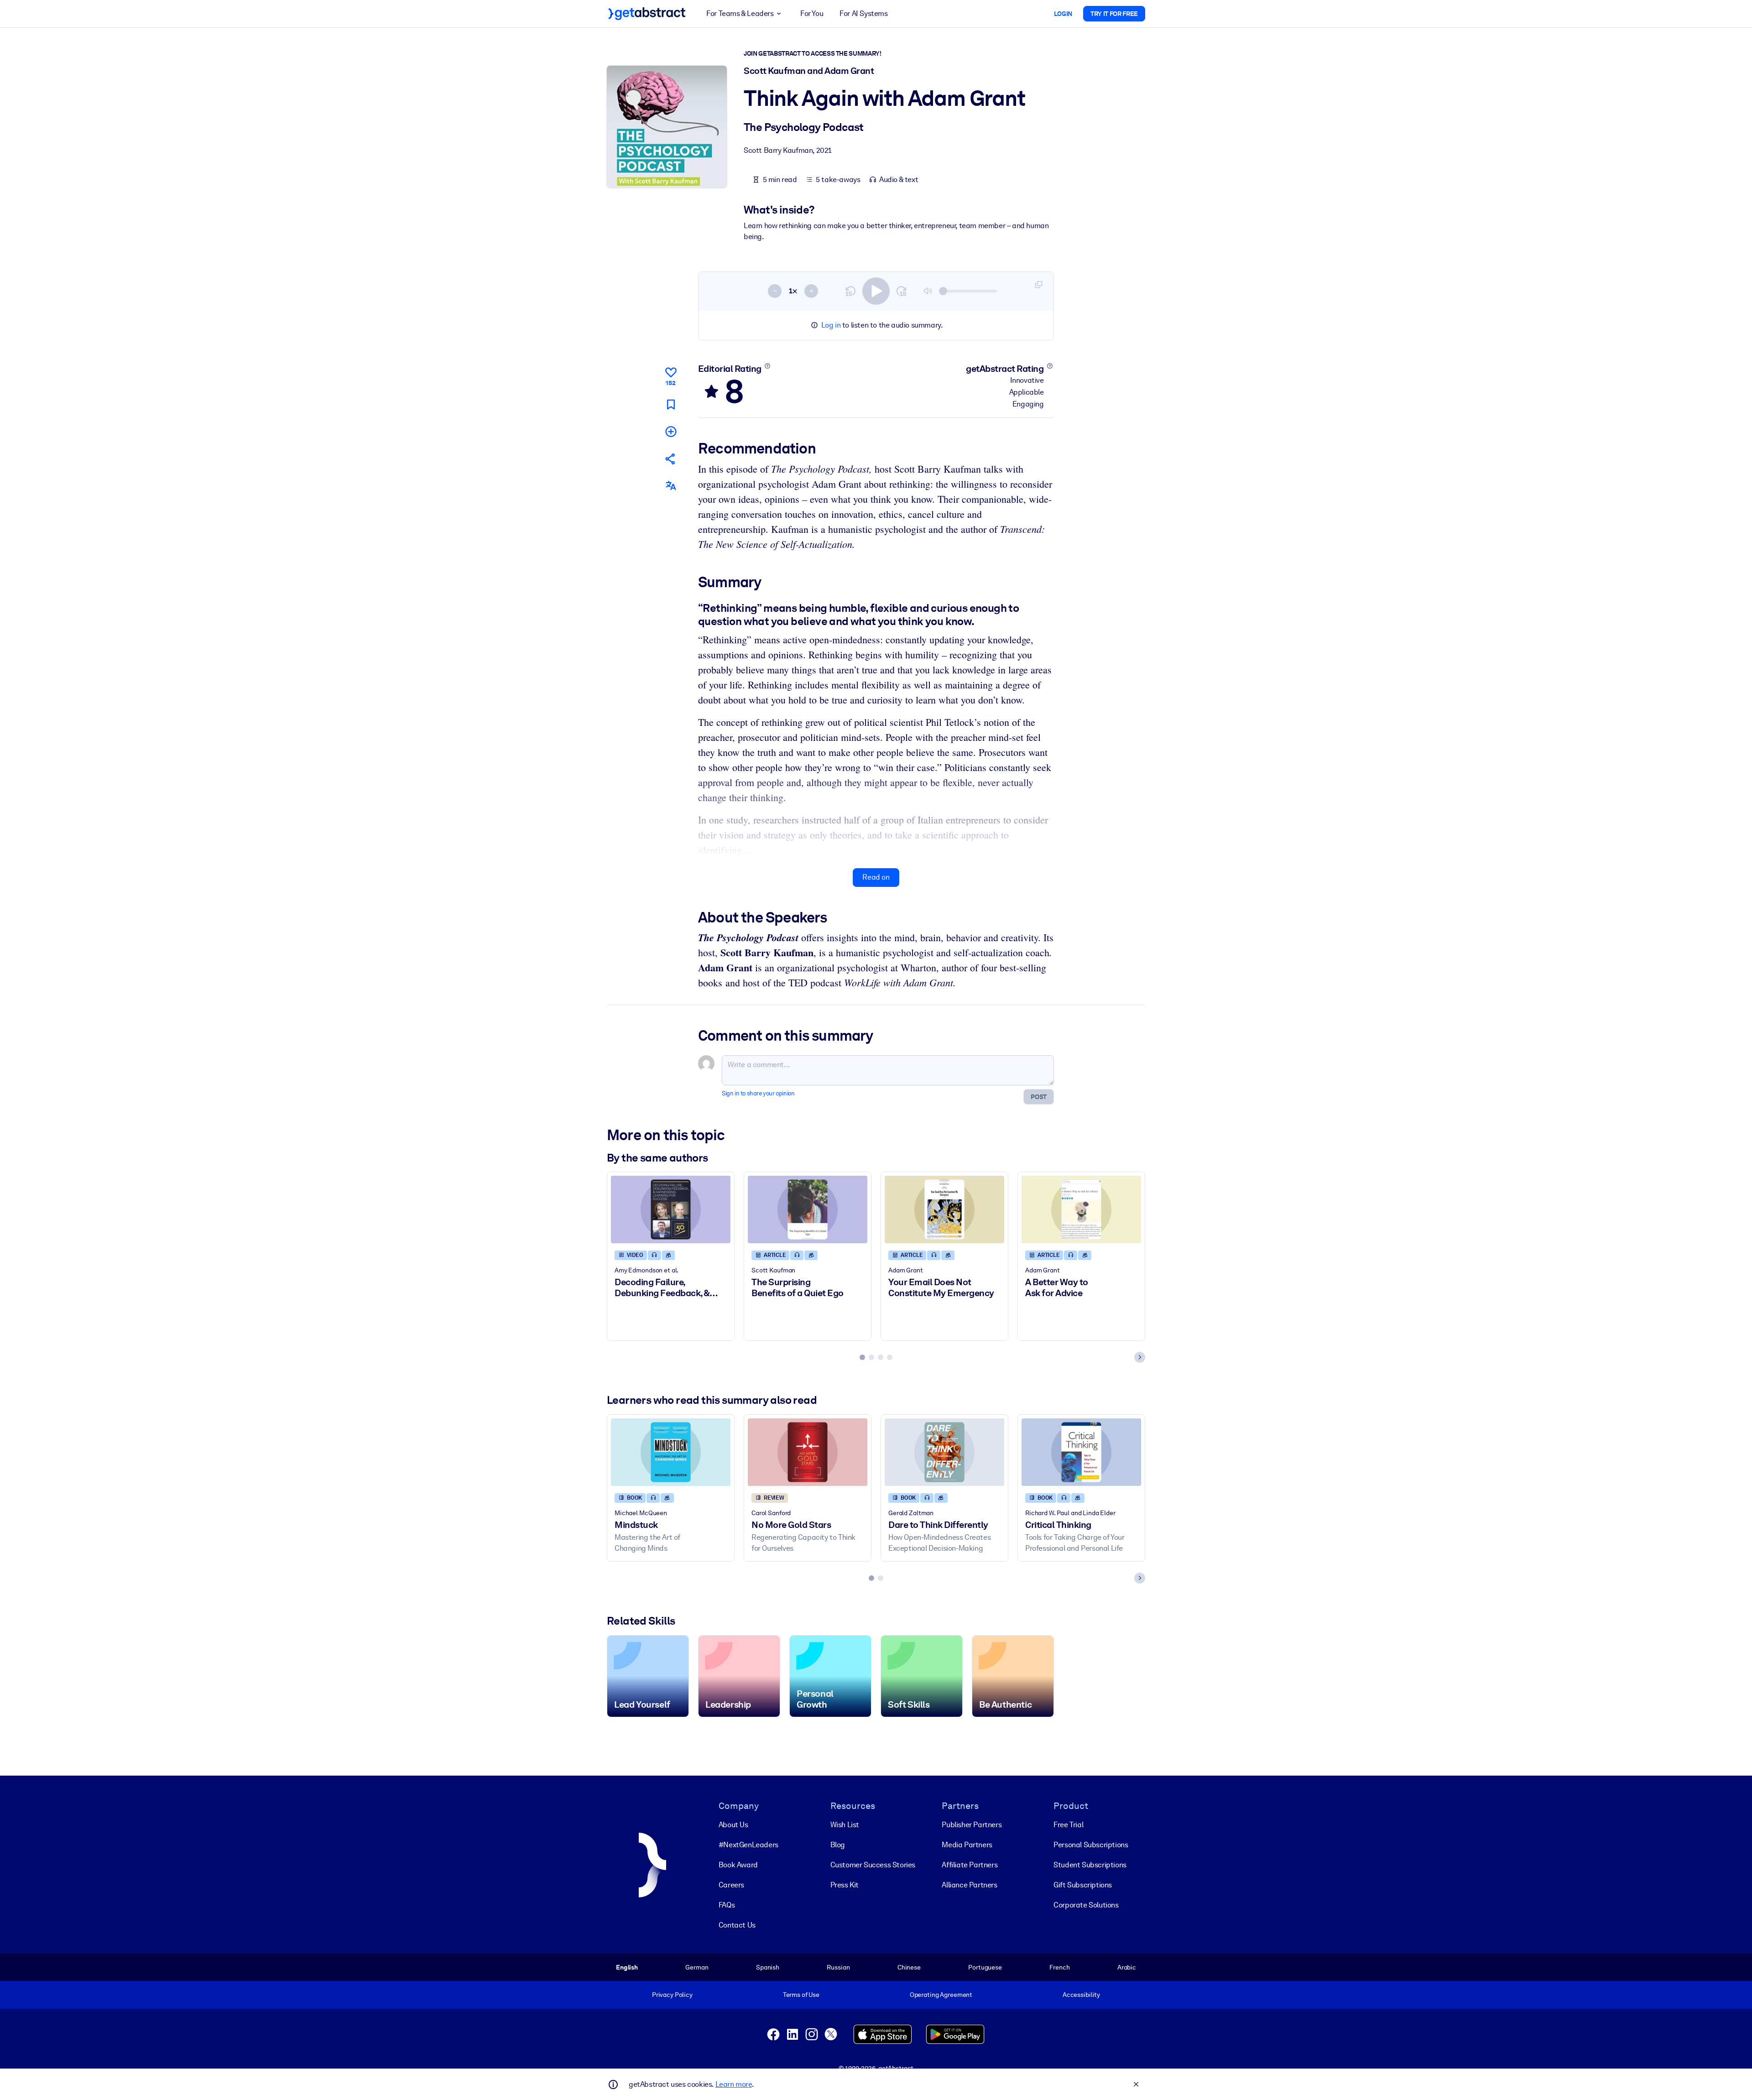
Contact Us (737, 1925)
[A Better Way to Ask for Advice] (1081, 1209)
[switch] (876, 291)
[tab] (862, 1357)
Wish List (845, 1825)
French (1059, 1967)
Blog (838, 1845)
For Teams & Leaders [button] (740, 13)
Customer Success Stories (873, 1865)
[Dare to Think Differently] (944, 1452)
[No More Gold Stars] (808, 1452)
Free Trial (1068, 1825)
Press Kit (845, 1885)
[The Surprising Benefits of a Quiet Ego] (808, 1209)
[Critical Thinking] (1081, 1452)
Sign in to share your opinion (758, 1093)
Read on (876, 877)
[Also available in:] (671, 486)
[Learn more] (767, 366)
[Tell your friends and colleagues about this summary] (671, 459)
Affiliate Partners (970, 1865)
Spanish (768, 1967)
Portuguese (985, 1967)
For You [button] (812, 13)
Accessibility (1081, 1995)
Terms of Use (801, 1995)
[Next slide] (1140, 1357)
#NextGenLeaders (748, 1845)
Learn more (734, 2084)
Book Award (738, 1865)
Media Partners (967, 1845)
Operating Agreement (941, 1995)
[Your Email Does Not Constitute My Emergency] (944, 1209)
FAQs (727, 1905)
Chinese (909, 1967)
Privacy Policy (672, 1995)
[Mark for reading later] (671, 404)
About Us (733, 1825)
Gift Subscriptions (1083, 1885)
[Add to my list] (671, 431)
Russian (838, 1967)
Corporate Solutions (1086, 1905)
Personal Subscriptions (1091, 1845)
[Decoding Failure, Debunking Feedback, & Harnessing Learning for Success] (671, 1209)
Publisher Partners (972, 1825)
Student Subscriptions (1090, 1865)
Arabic (1127, 1967)
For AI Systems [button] (863, 13)
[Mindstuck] (671, 1452)
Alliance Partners (969, 1885)
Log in (831, 325)
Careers (731, 1885)
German (697, 1967)
